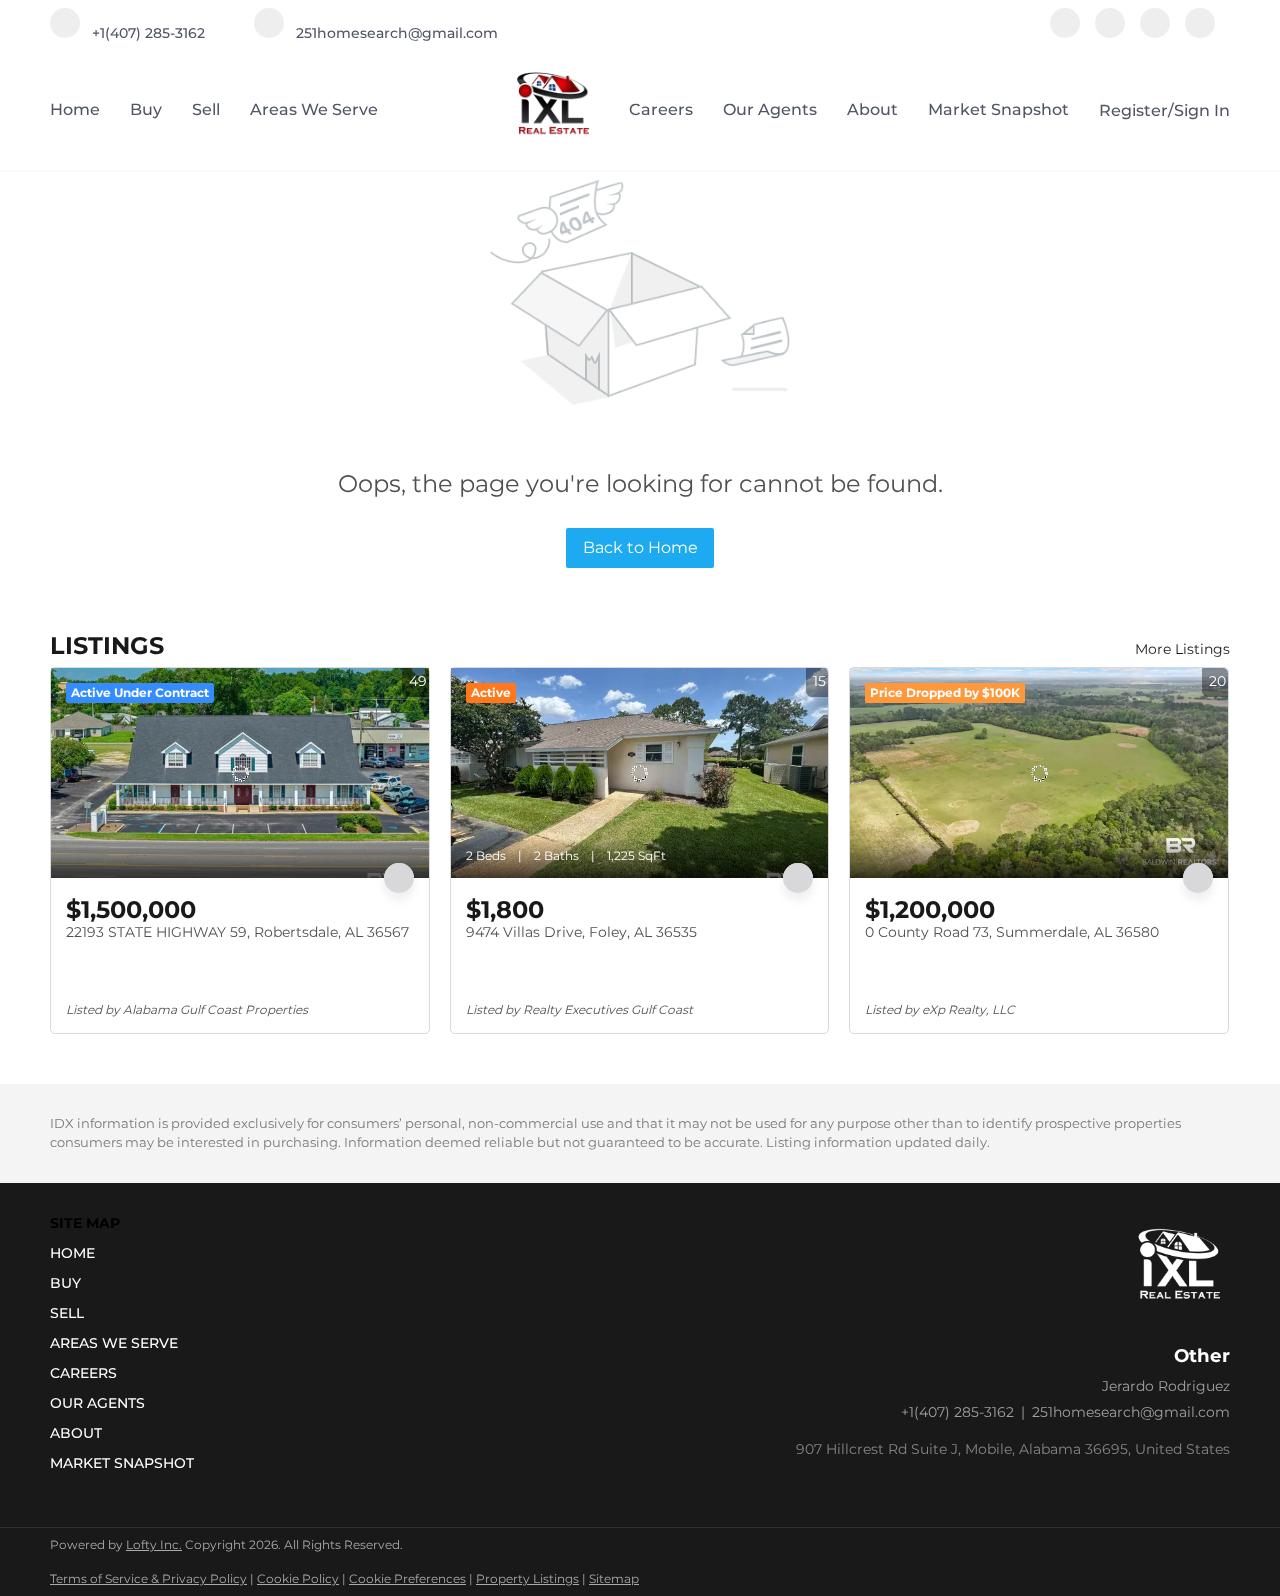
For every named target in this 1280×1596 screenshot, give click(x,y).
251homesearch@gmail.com (1131, 1412)
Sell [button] (206, 109)
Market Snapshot (998, 109)
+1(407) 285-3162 (957, 1412)
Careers (661, 109)
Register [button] (1133, 110)
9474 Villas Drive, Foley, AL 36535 (581, 932)
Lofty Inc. (154, 1544)
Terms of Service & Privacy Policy (148, 1578)
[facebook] (1065, 32)
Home (75, 109)
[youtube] (1155, 32)
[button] (128, 1253)
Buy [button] (146, 109)
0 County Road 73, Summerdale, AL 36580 (1012, 932)
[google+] (1200, 32)
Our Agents (770, 109)
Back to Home (640, 547)
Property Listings (527, 1578)
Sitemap (614, 1578)
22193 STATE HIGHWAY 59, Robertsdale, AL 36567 (237, 932)
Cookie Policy (298, 1578)
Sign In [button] (1202, 110)
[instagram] (1110, 32)
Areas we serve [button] (314, 109)
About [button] (872, 109)
